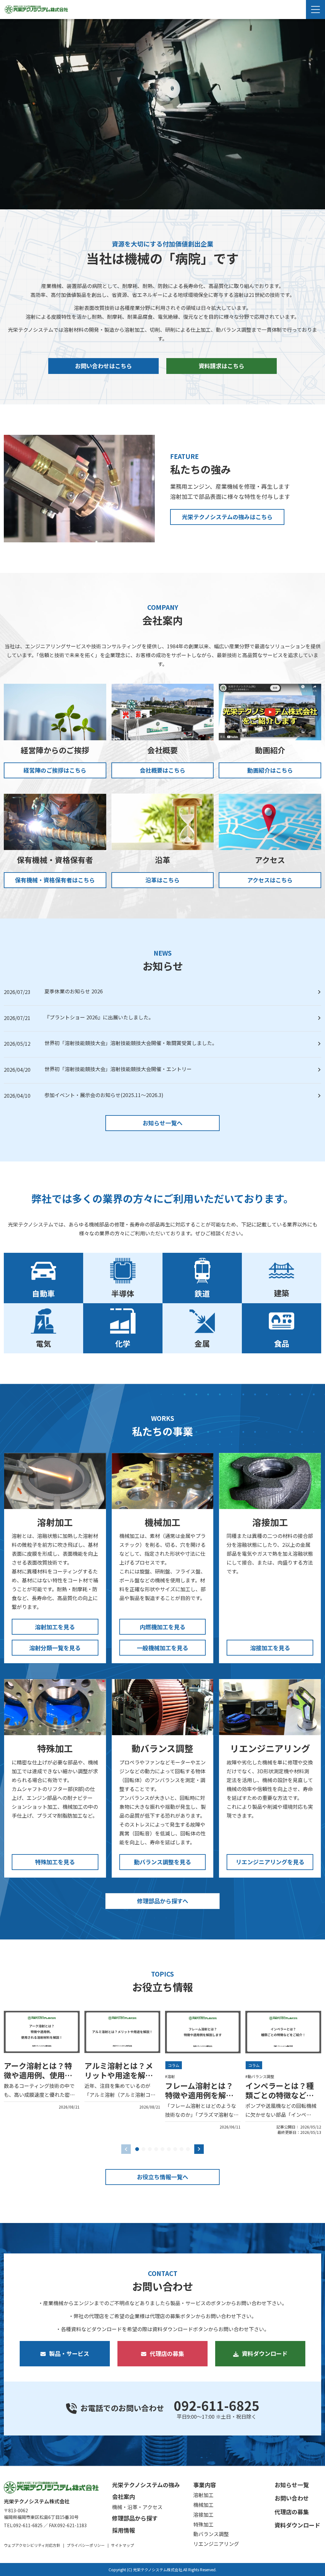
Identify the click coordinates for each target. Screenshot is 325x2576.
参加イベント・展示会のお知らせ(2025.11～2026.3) (104, 1095)
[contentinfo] (162, 2521)
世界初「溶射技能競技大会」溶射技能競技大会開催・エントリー (118, 1069)
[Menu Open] (315, 10)
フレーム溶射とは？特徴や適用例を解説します (199, 2095)
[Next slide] (199, 2149)
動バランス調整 (261, 2076)
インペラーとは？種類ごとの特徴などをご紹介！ (280, 2095)
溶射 (171, 2076)
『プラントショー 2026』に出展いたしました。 (99, 1017)
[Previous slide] (126, 2149)
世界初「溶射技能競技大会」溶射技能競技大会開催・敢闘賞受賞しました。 (131, 1043)
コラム (174, 2065)
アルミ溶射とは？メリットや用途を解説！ (119, 2075)
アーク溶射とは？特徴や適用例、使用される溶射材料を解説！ (38, 2080)
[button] (137, 2149)
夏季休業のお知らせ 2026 (74, 991)
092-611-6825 (216, 2405)
